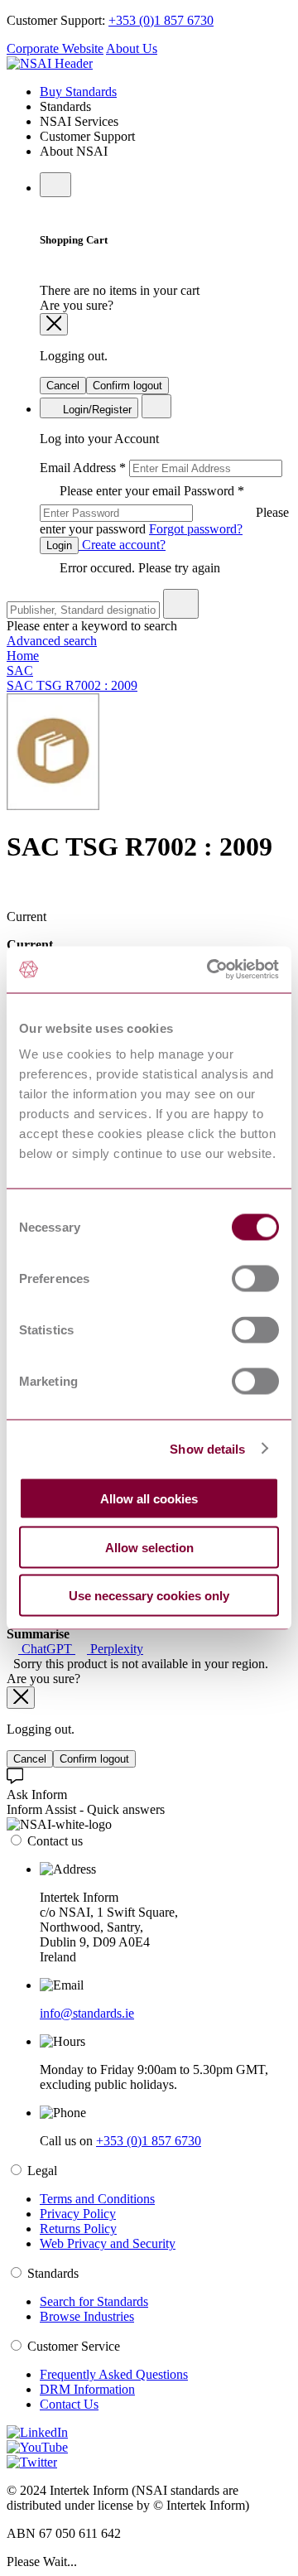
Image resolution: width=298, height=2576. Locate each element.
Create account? (122, 545)
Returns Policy (78, 2229)
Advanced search (52, 641)
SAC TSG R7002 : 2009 (72, 685)
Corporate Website (55, 48)
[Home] (50, 63)
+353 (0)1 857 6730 (161, 20)
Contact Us (69, 2404)
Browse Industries (87, 2316)
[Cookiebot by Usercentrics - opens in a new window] (210, 970)
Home (23, 656)
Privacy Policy (78, 2214)
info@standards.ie (87, 2013)
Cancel (63, 386)
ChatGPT (47, 1649)
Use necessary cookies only (149, 1596)
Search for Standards (94, 2301)
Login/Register (96, 410)
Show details (207, 1448)
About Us (132, 48)
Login (59, 545)
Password (164, 510)
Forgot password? (196, 529)
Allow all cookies (149, 1499)
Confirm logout (127, 386)
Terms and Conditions (97, 2199)
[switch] (255, 1279)
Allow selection (149, 1547)
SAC (20, 671)
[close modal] (54, 324)
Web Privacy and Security (108, 2243)
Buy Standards (78, 92)
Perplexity (115, 1649)
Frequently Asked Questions (114, 2374)
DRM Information (87, 2389)
